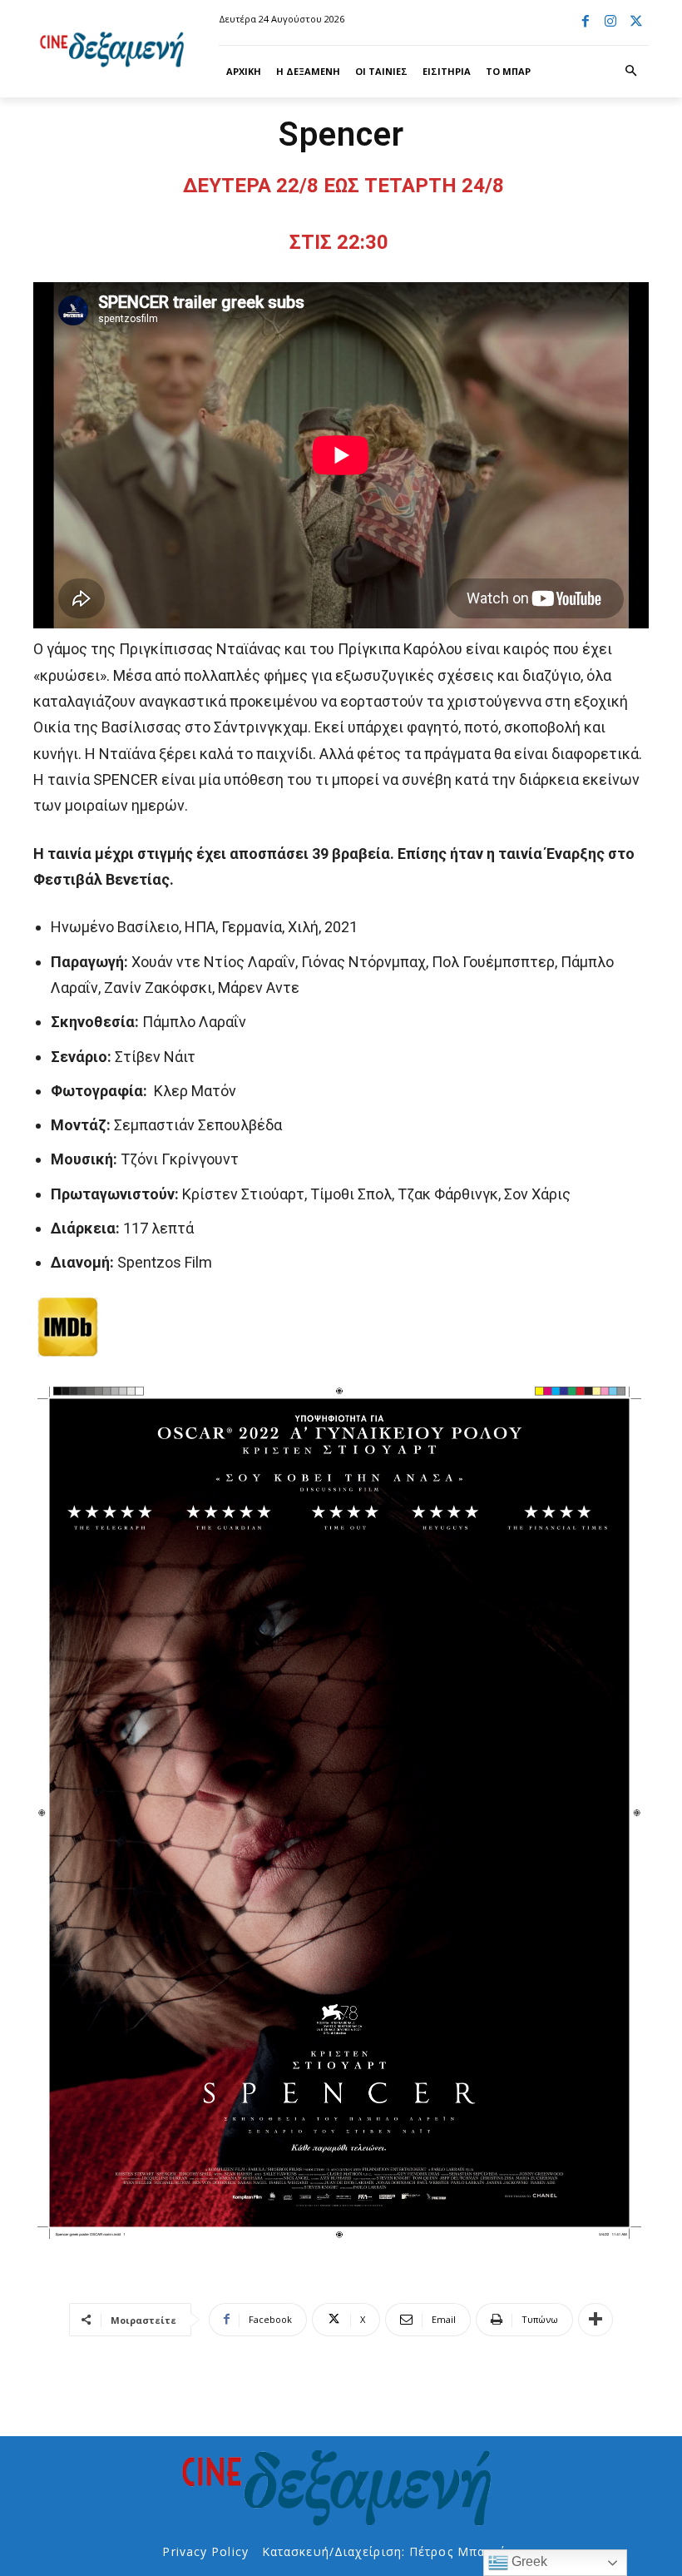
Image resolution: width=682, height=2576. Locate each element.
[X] (636, 22)
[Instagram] (610, 22)
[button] (631, 72)
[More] (596, 2320)
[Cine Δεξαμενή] (114, 49)
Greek (528, 2561)
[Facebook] (586, 22)
